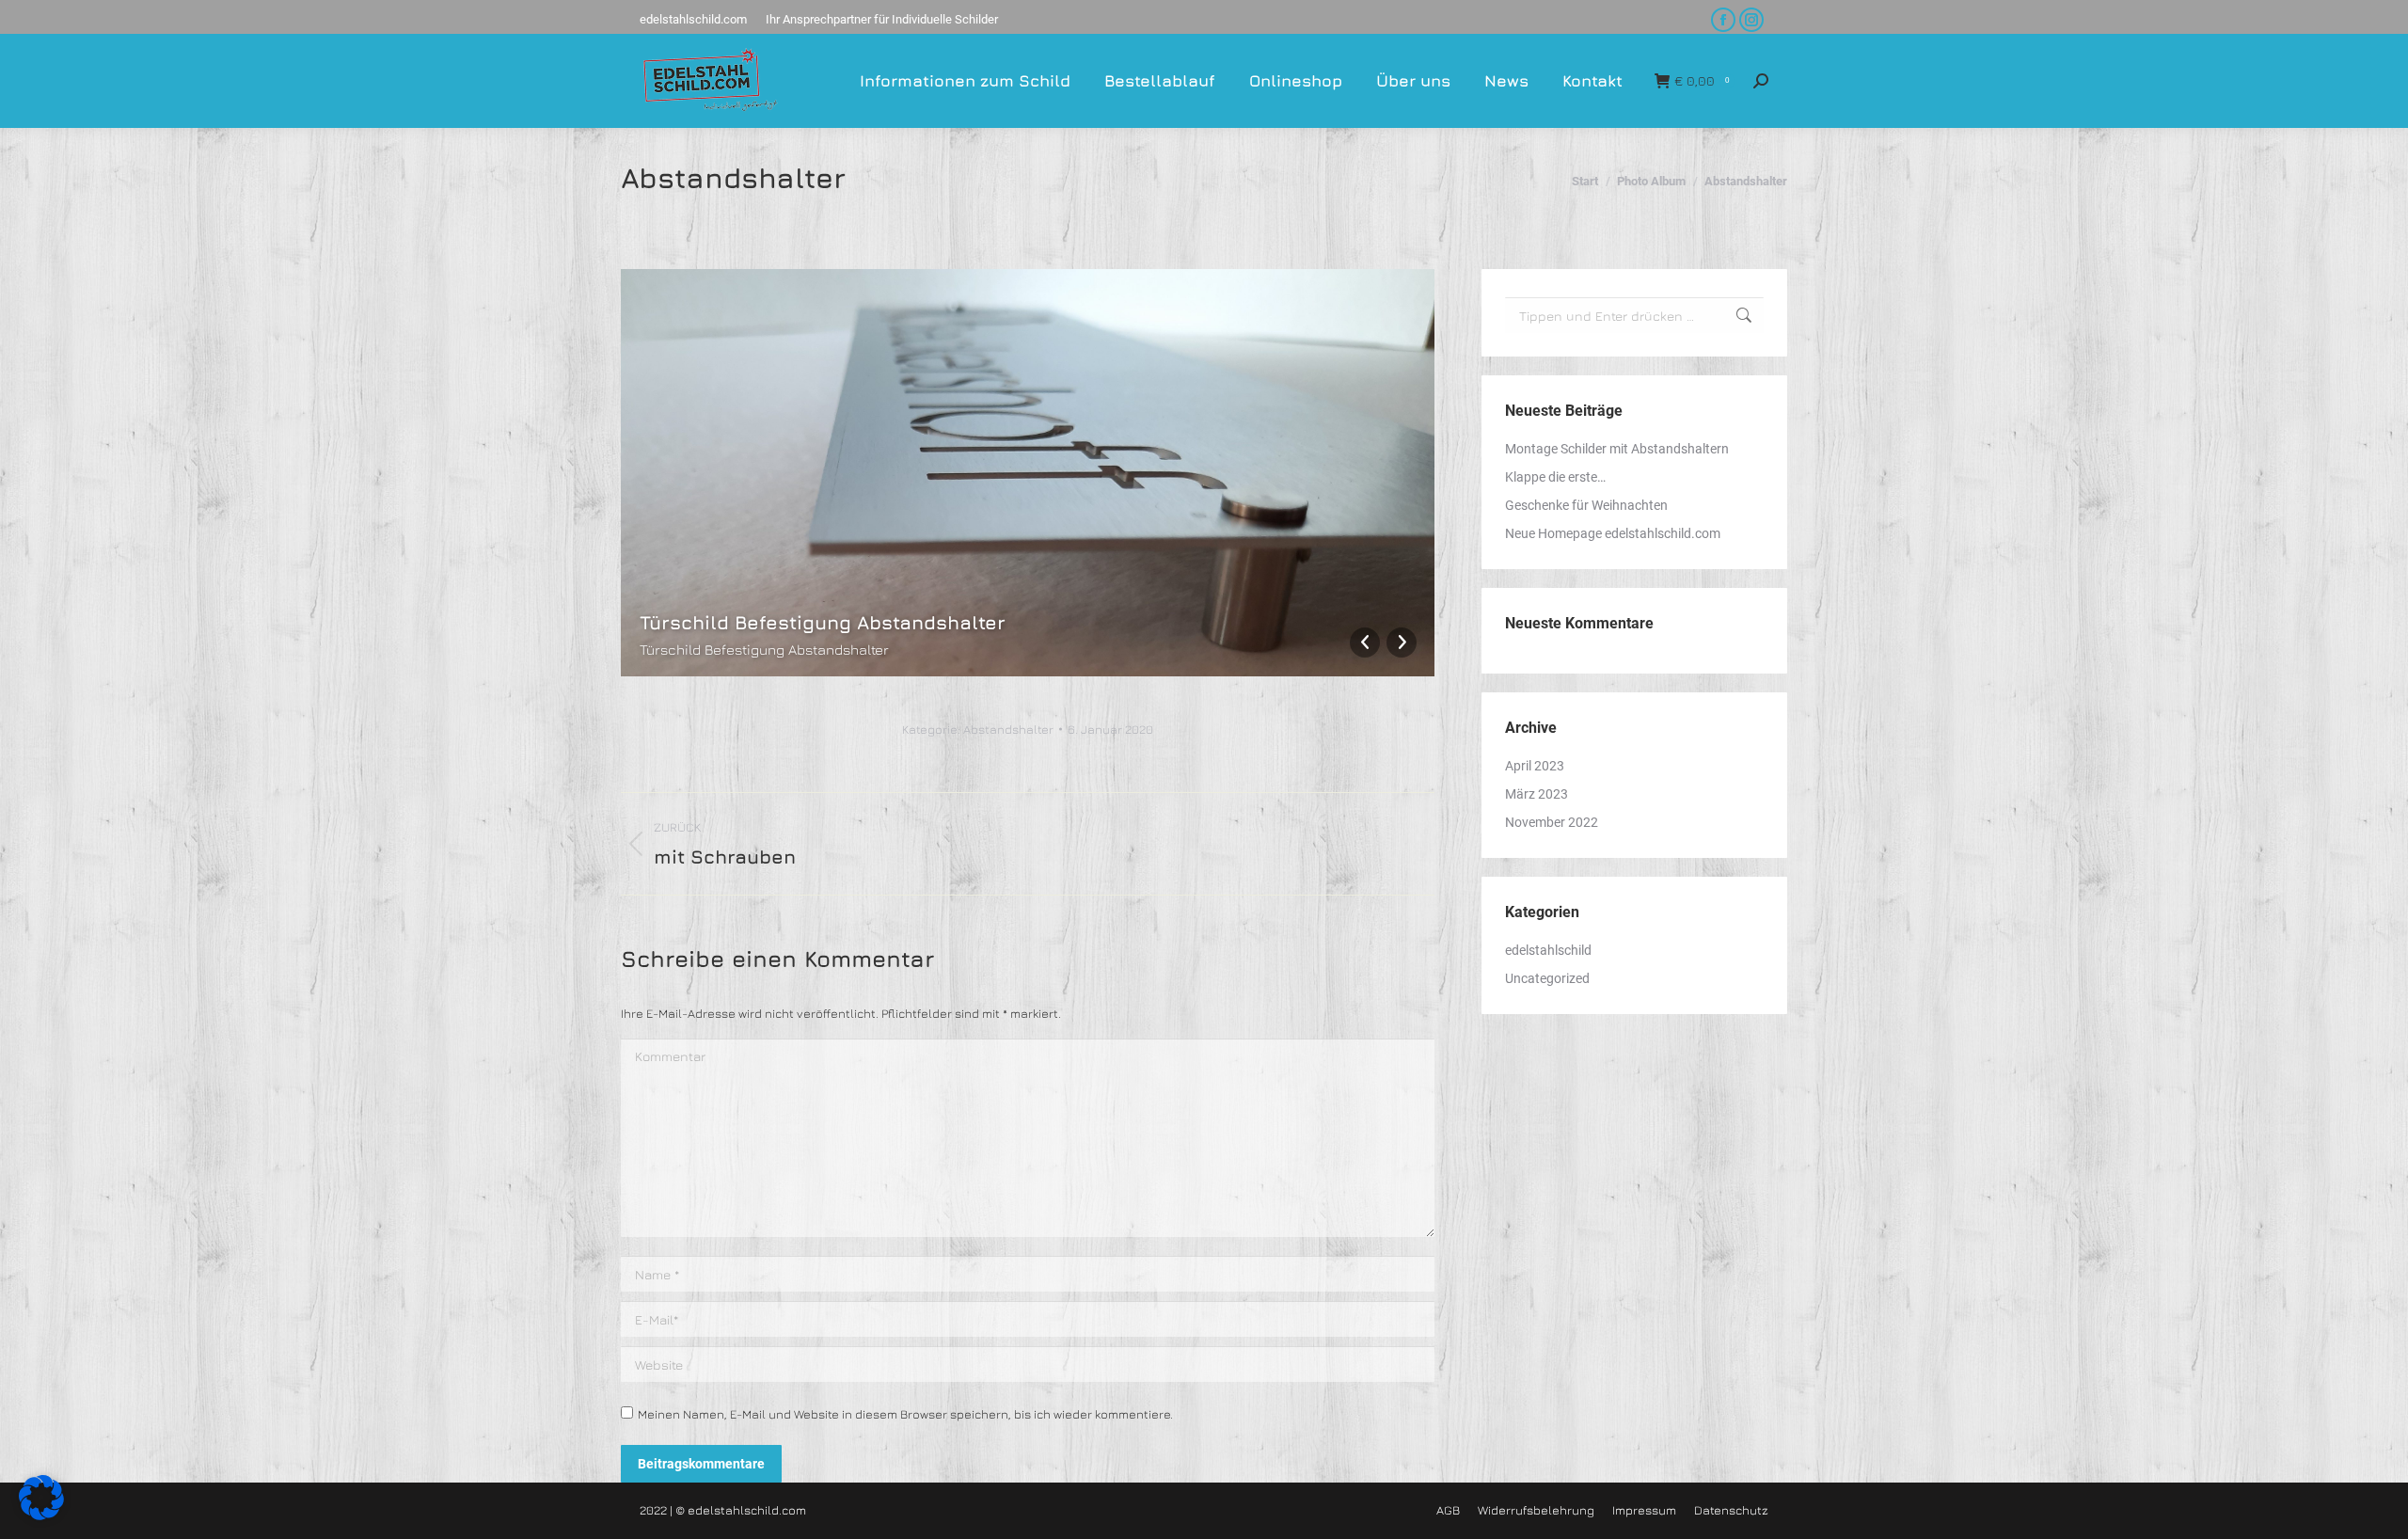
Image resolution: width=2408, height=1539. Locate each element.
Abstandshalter (1008, 729)
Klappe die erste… (1555, 477)
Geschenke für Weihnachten (1586, 505)
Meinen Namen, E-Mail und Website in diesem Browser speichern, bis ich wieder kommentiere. (905, 1414)
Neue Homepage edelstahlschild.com (1613, 533)
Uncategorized (1547, 978)
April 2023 (1535, 766)
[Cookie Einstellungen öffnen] (41, 1515)
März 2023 (1537, 794)
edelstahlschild (1548, 950)
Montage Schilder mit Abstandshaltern (1617, 449)
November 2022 (1552, 822)
